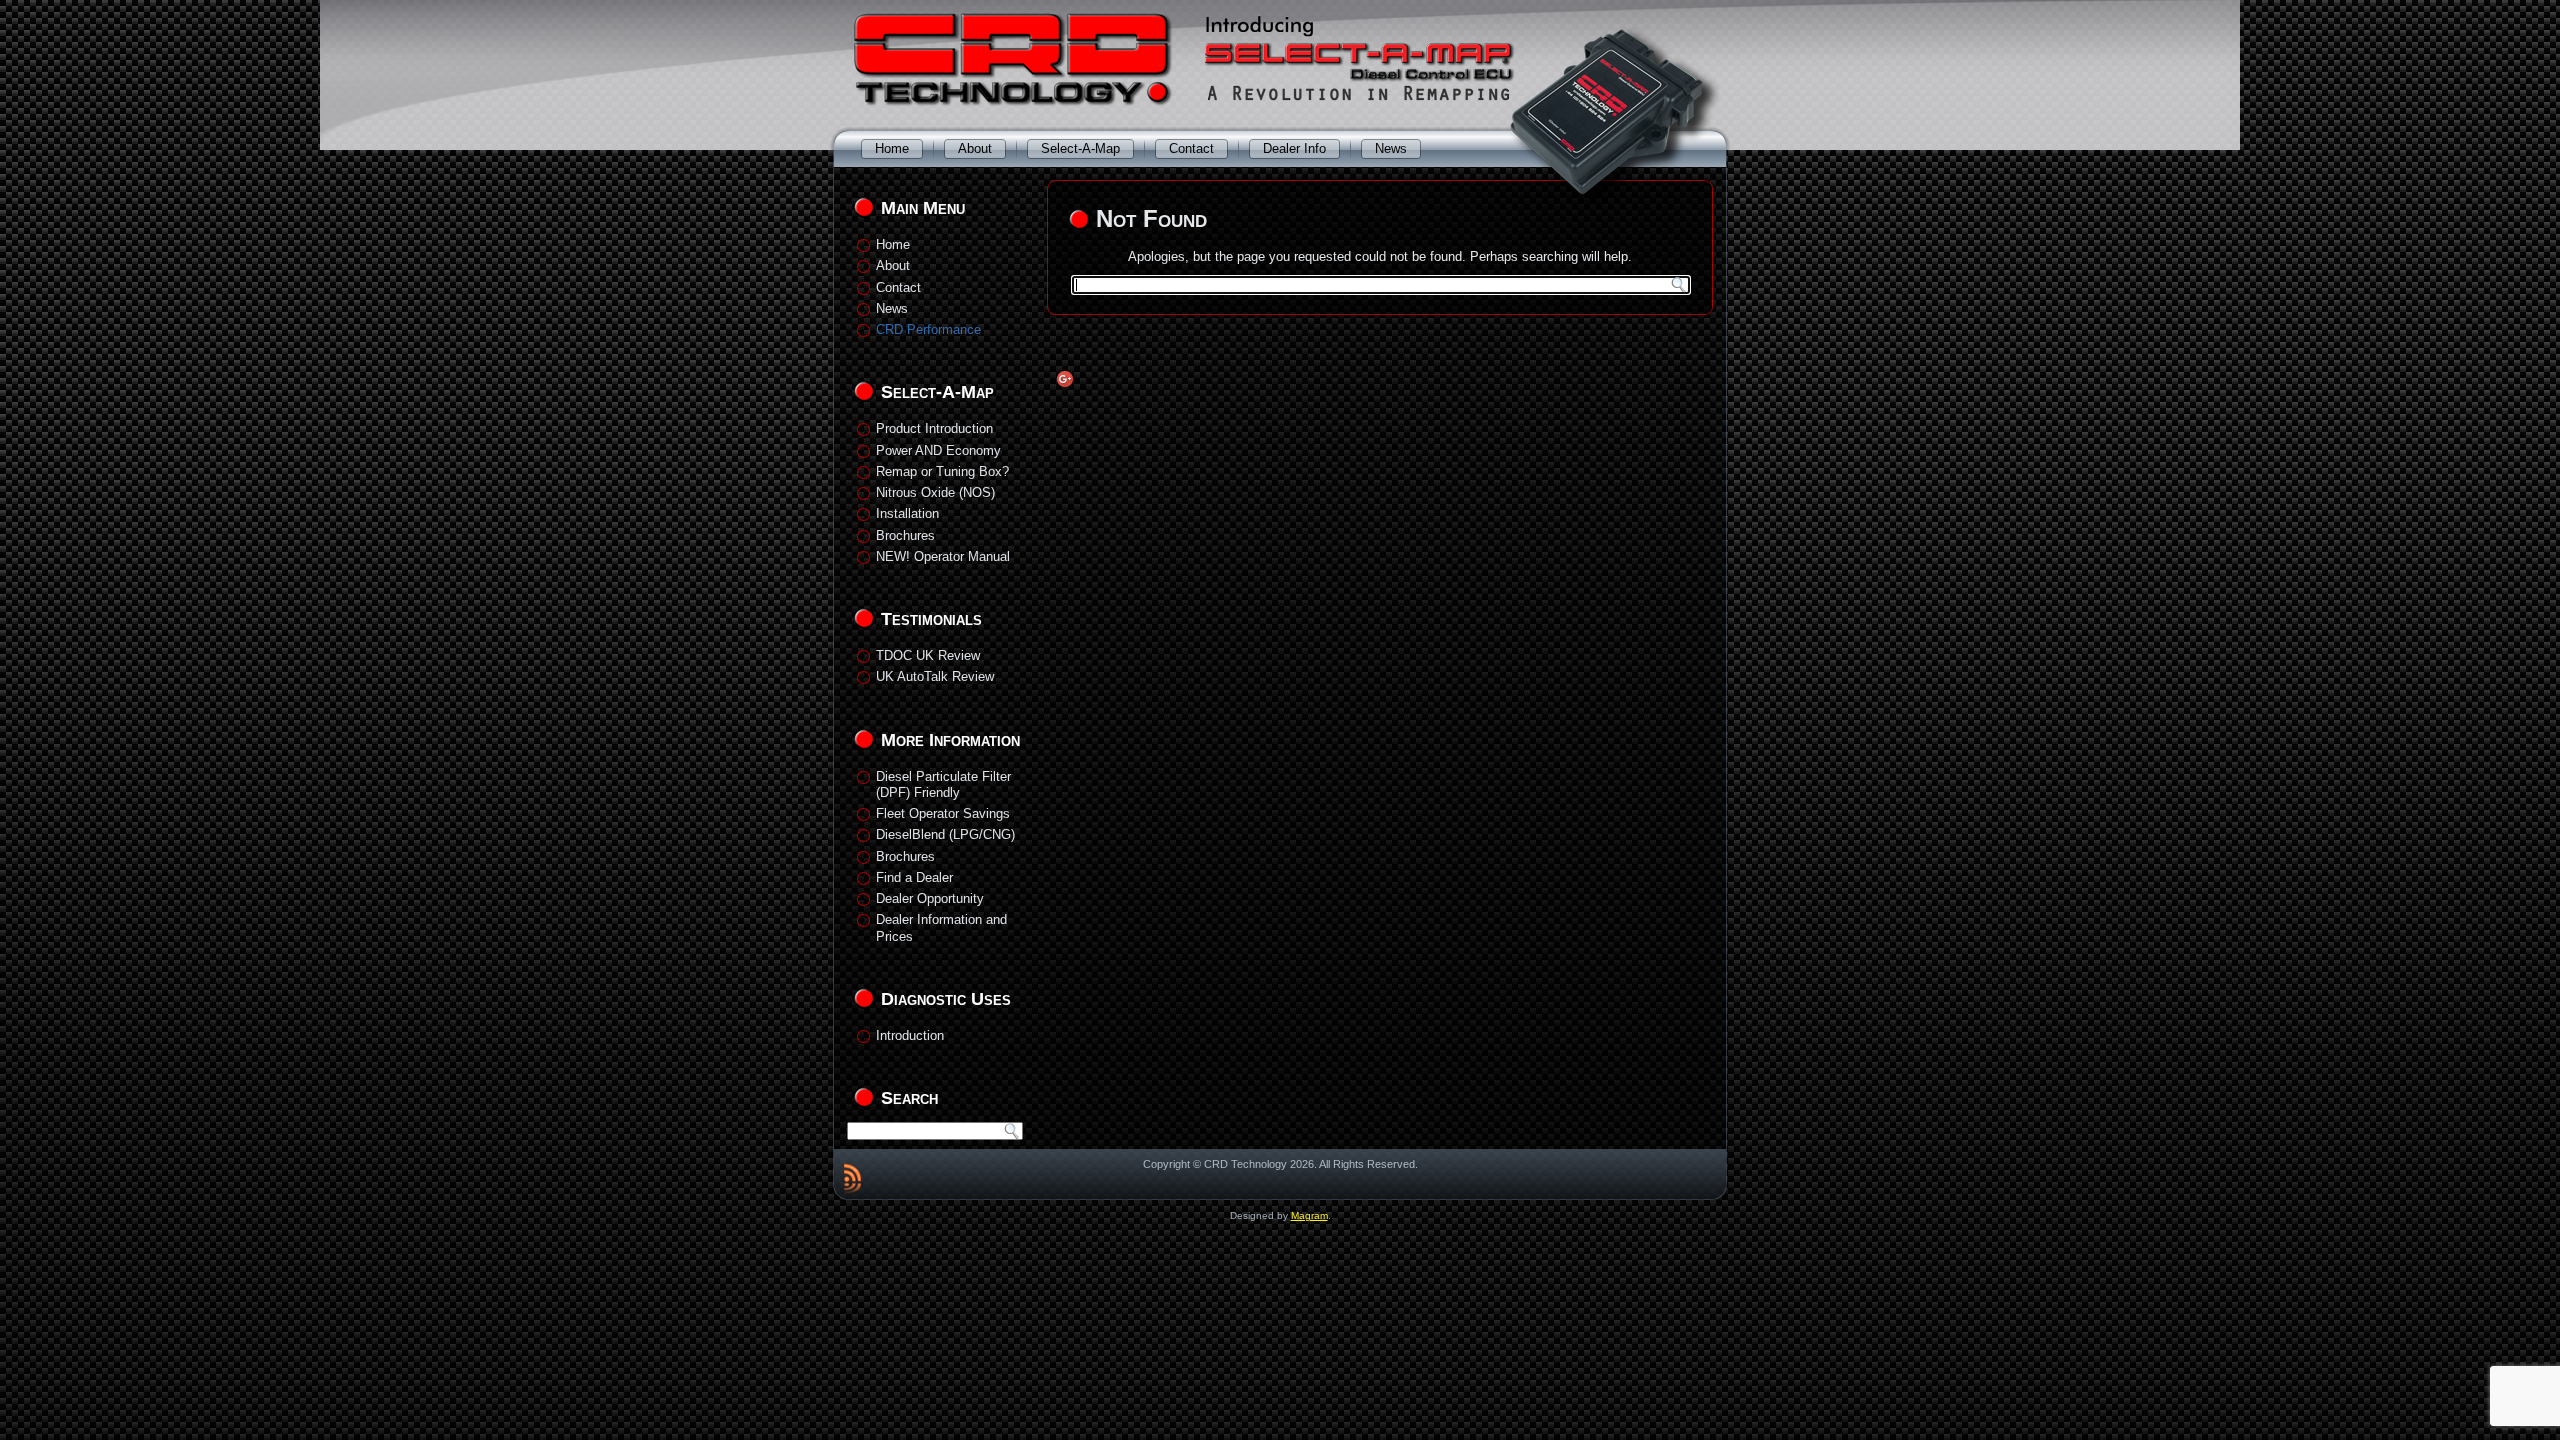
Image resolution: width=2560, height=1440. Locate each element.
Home (892, 148)
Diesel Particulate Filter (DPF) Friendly (943, 784)
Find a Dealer (914, 877)
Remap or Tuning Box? (942, 471)
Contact (1191, 148)
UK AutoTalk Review (935, 676)
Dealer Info (1294, 148)
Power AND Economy (938, 450)
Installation (907, 513)
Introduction (910, 1035)
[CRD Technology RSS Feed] (852, 1178)
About (975, 148)
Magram (1309, 1215)
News (1391, 148)
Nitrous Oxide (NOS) (935, 492)
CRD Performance (928, 329)
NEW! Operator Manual (943, 556)
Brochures (905, 535)
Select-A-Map (1080, 148)
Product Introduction (934, 428)
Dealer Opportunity (930, 898)
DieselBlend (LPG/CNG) (945, 834)
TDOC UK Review (928, 655)
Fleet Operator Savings (943, 813)
